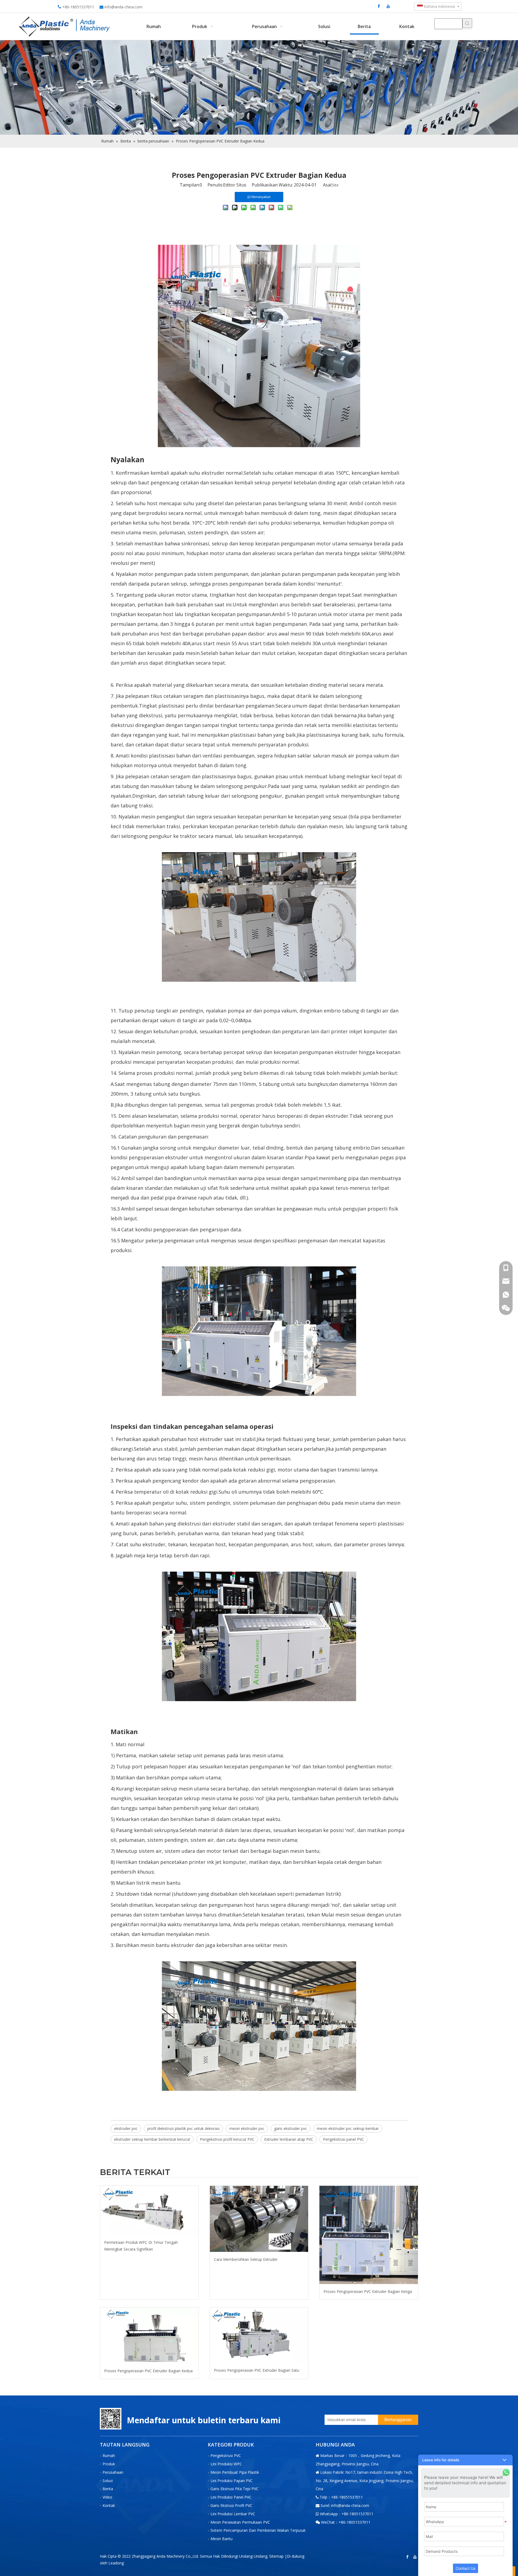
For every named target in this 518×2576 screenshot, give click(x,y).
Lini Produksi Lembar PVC (233, 2514)
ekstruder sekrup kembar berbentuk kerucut (152, 2139)
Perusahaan (113, 2472)
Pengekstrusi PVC (226, 2456)
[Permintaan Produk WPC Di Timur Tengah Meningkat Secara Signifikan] (149, 2210)
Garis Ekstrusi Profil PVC (231, 2505)
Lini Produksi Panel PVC (231, 2497)
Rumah (109, 2456)
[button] (465, 2460)
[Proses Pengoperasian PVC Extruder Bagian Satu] (259, 2335)
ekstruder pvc (126, 2128)
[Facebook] (379, 6)
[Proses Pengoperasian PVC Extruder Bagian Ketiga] (369, 2235)
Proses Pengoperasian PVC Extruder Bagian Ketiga (368, 2291)
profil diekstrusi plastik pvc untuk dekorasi (183, 2128)
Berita (108, 2489)
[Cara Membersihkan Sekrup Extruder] (259, 2219)
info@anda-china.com (123, 7)
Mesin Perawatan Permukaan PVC (240, 2522)
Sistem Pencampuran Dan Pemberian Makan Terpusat (258, 2530)
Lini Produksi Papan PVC (232, 2481)
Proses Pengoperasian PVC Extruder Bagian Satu (257, 2370)
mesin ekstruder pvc (247, 2128)
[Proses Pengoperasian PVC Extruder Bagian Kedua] (149, 2335)
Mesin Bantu (221, 2539)
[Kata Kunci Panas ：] (467, 23)
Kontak (109, 2505)
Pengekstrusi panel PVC (343, 2139)
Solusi (108, 2481)
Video (107, 2497)
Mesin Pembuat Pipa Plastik (235, 2472)
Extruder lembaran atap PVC (289, 2139)
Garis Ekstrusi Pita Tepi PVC (234, 2489)
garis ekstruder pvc (291, 2128)
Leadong (116, 2563)
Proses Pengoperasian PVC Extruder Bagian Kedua (148, 2371)
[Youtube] (388, 6)
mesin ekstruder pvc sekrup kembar (348, 2128)
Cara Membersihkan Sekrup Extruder (246, 2259)
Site (335, 185)
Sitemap (276, 2556)
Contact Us (466, 2568)
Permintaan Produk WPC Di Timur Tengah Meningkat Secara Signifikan (141, 2246)
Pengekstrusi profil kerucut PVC (227, 2139)
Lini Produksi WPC (226, 2464)
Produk (109, 2464)
